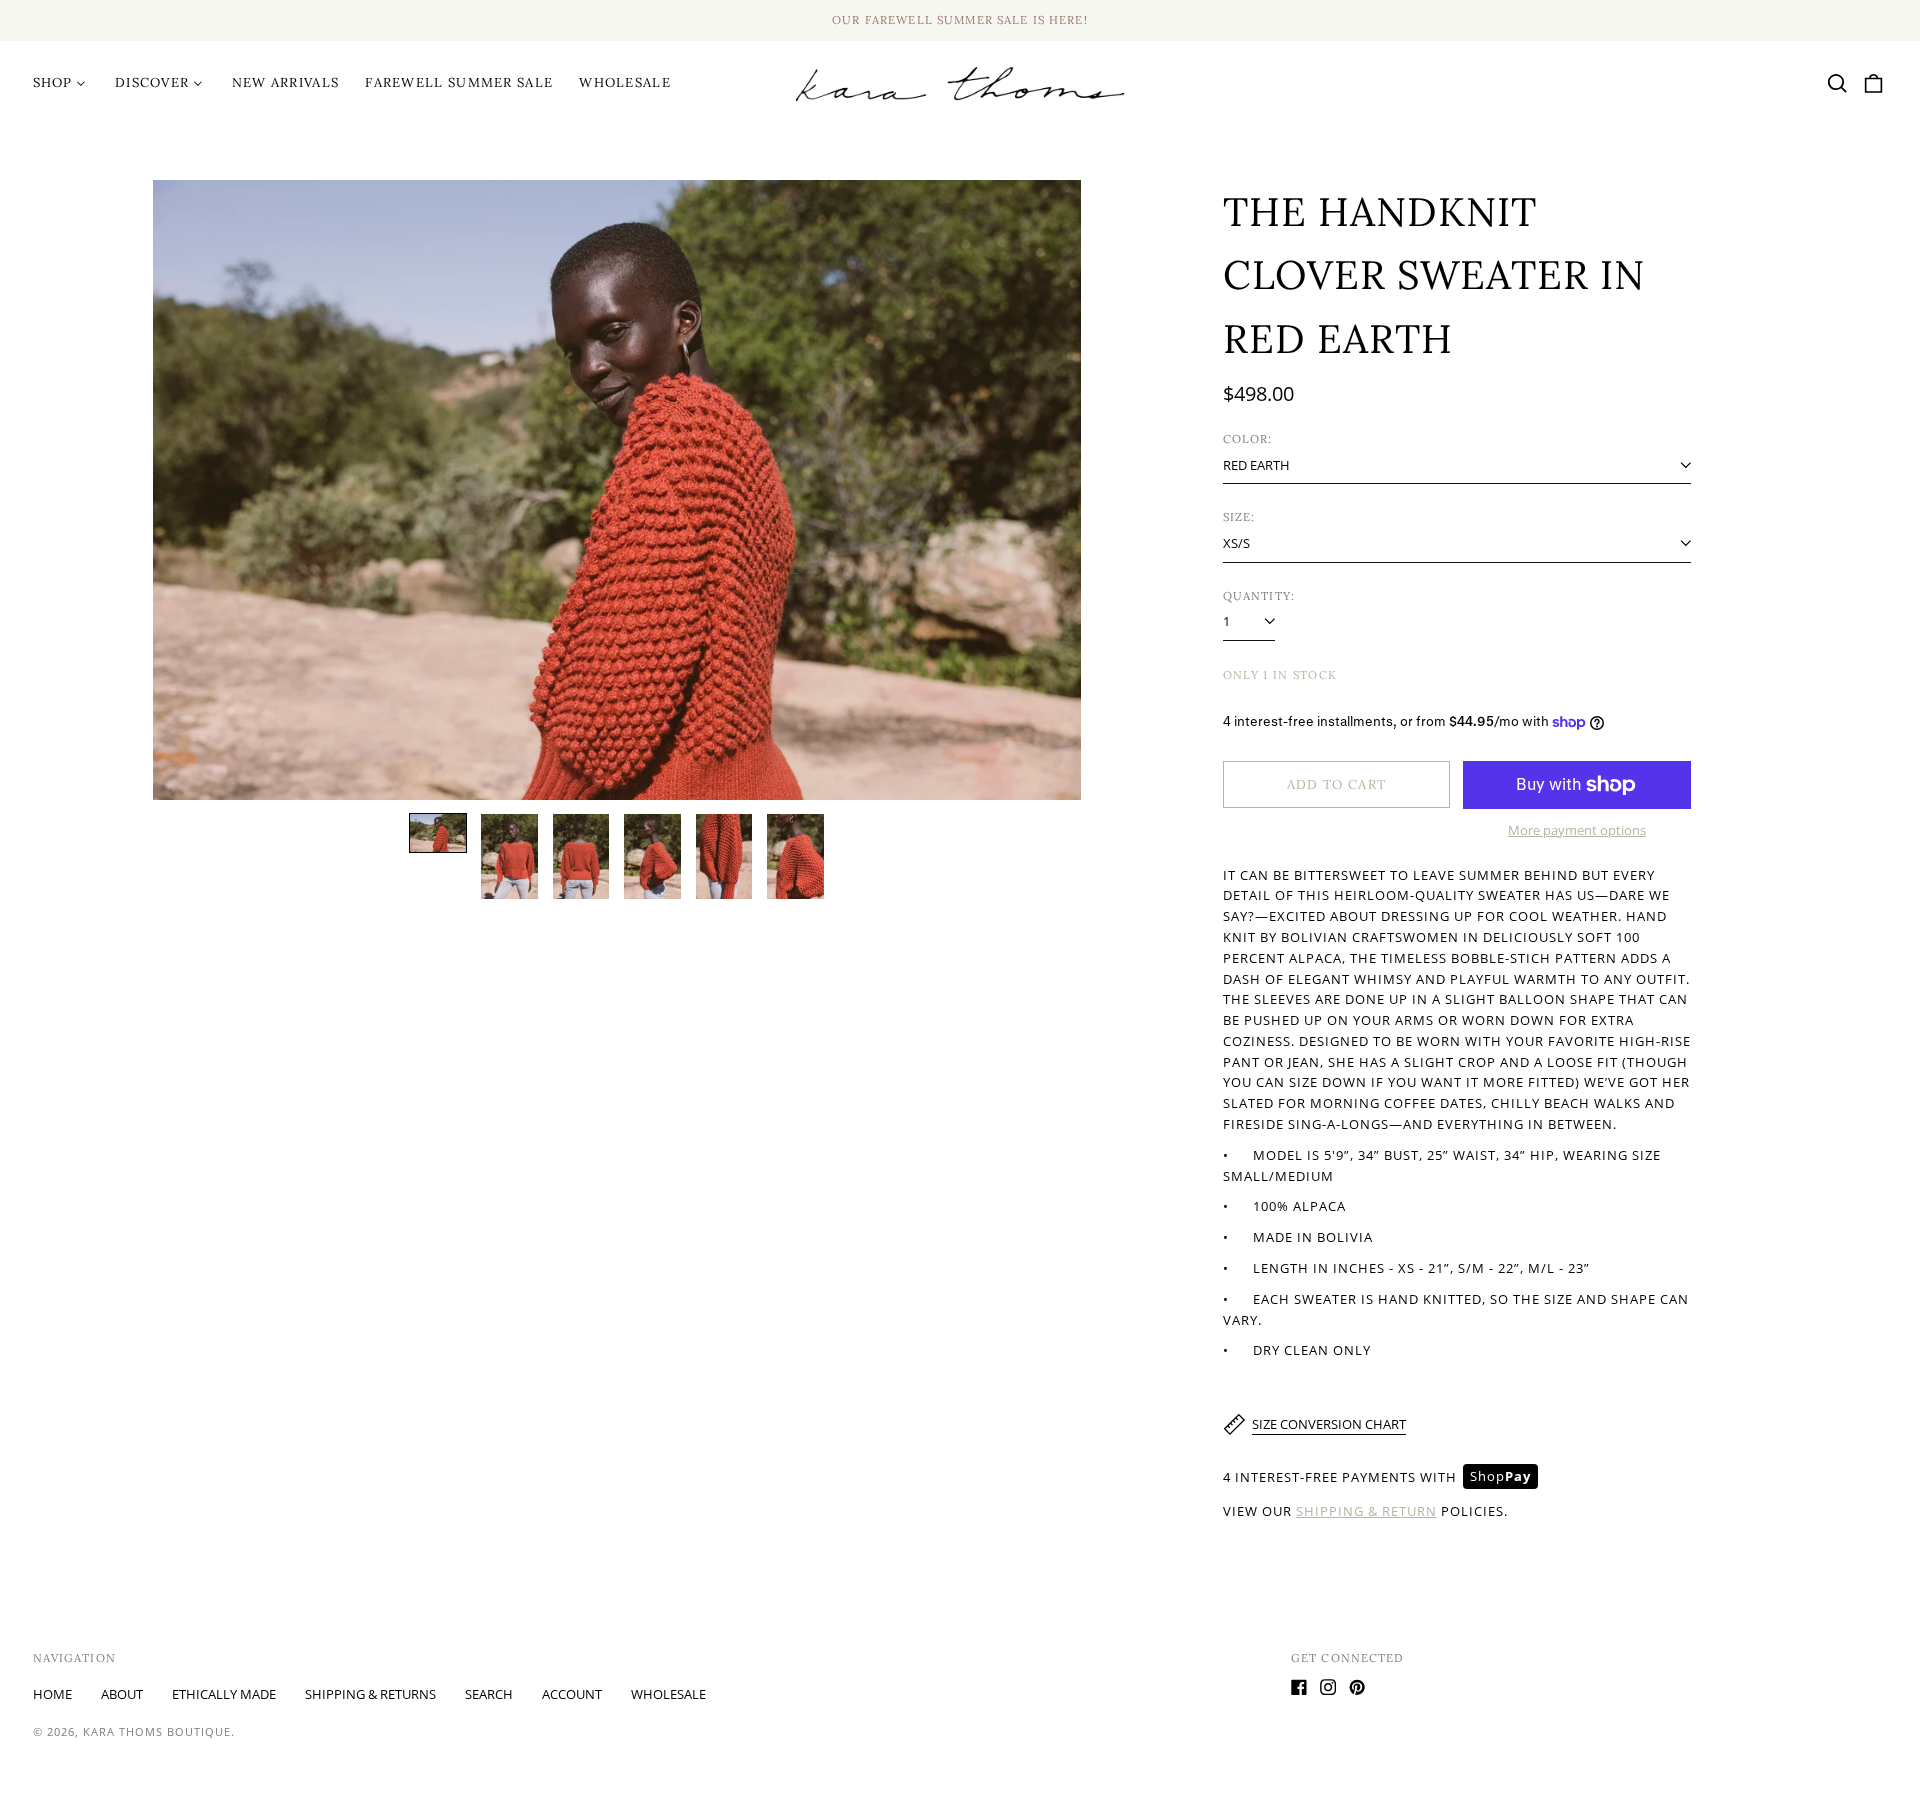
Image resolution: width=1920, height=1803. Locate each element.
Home (52, 1694)
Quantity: (1259, 596)
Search (489, 1694)
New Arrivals (286, 82)
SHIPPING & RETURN (1366, 1511)
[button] (1837, 83)
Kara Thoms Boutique (157, 1731)
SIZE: (1239, 517)
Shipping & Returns (370, 1694)
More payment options (1577, 830)
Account (572, 1694)
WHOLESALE (625, 82)
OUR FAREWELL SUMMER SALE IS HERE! (960, 20)
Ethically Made (224, 1694)
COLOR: (1248, 439)
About (122, 1694)
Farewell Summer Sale (459, 82)
